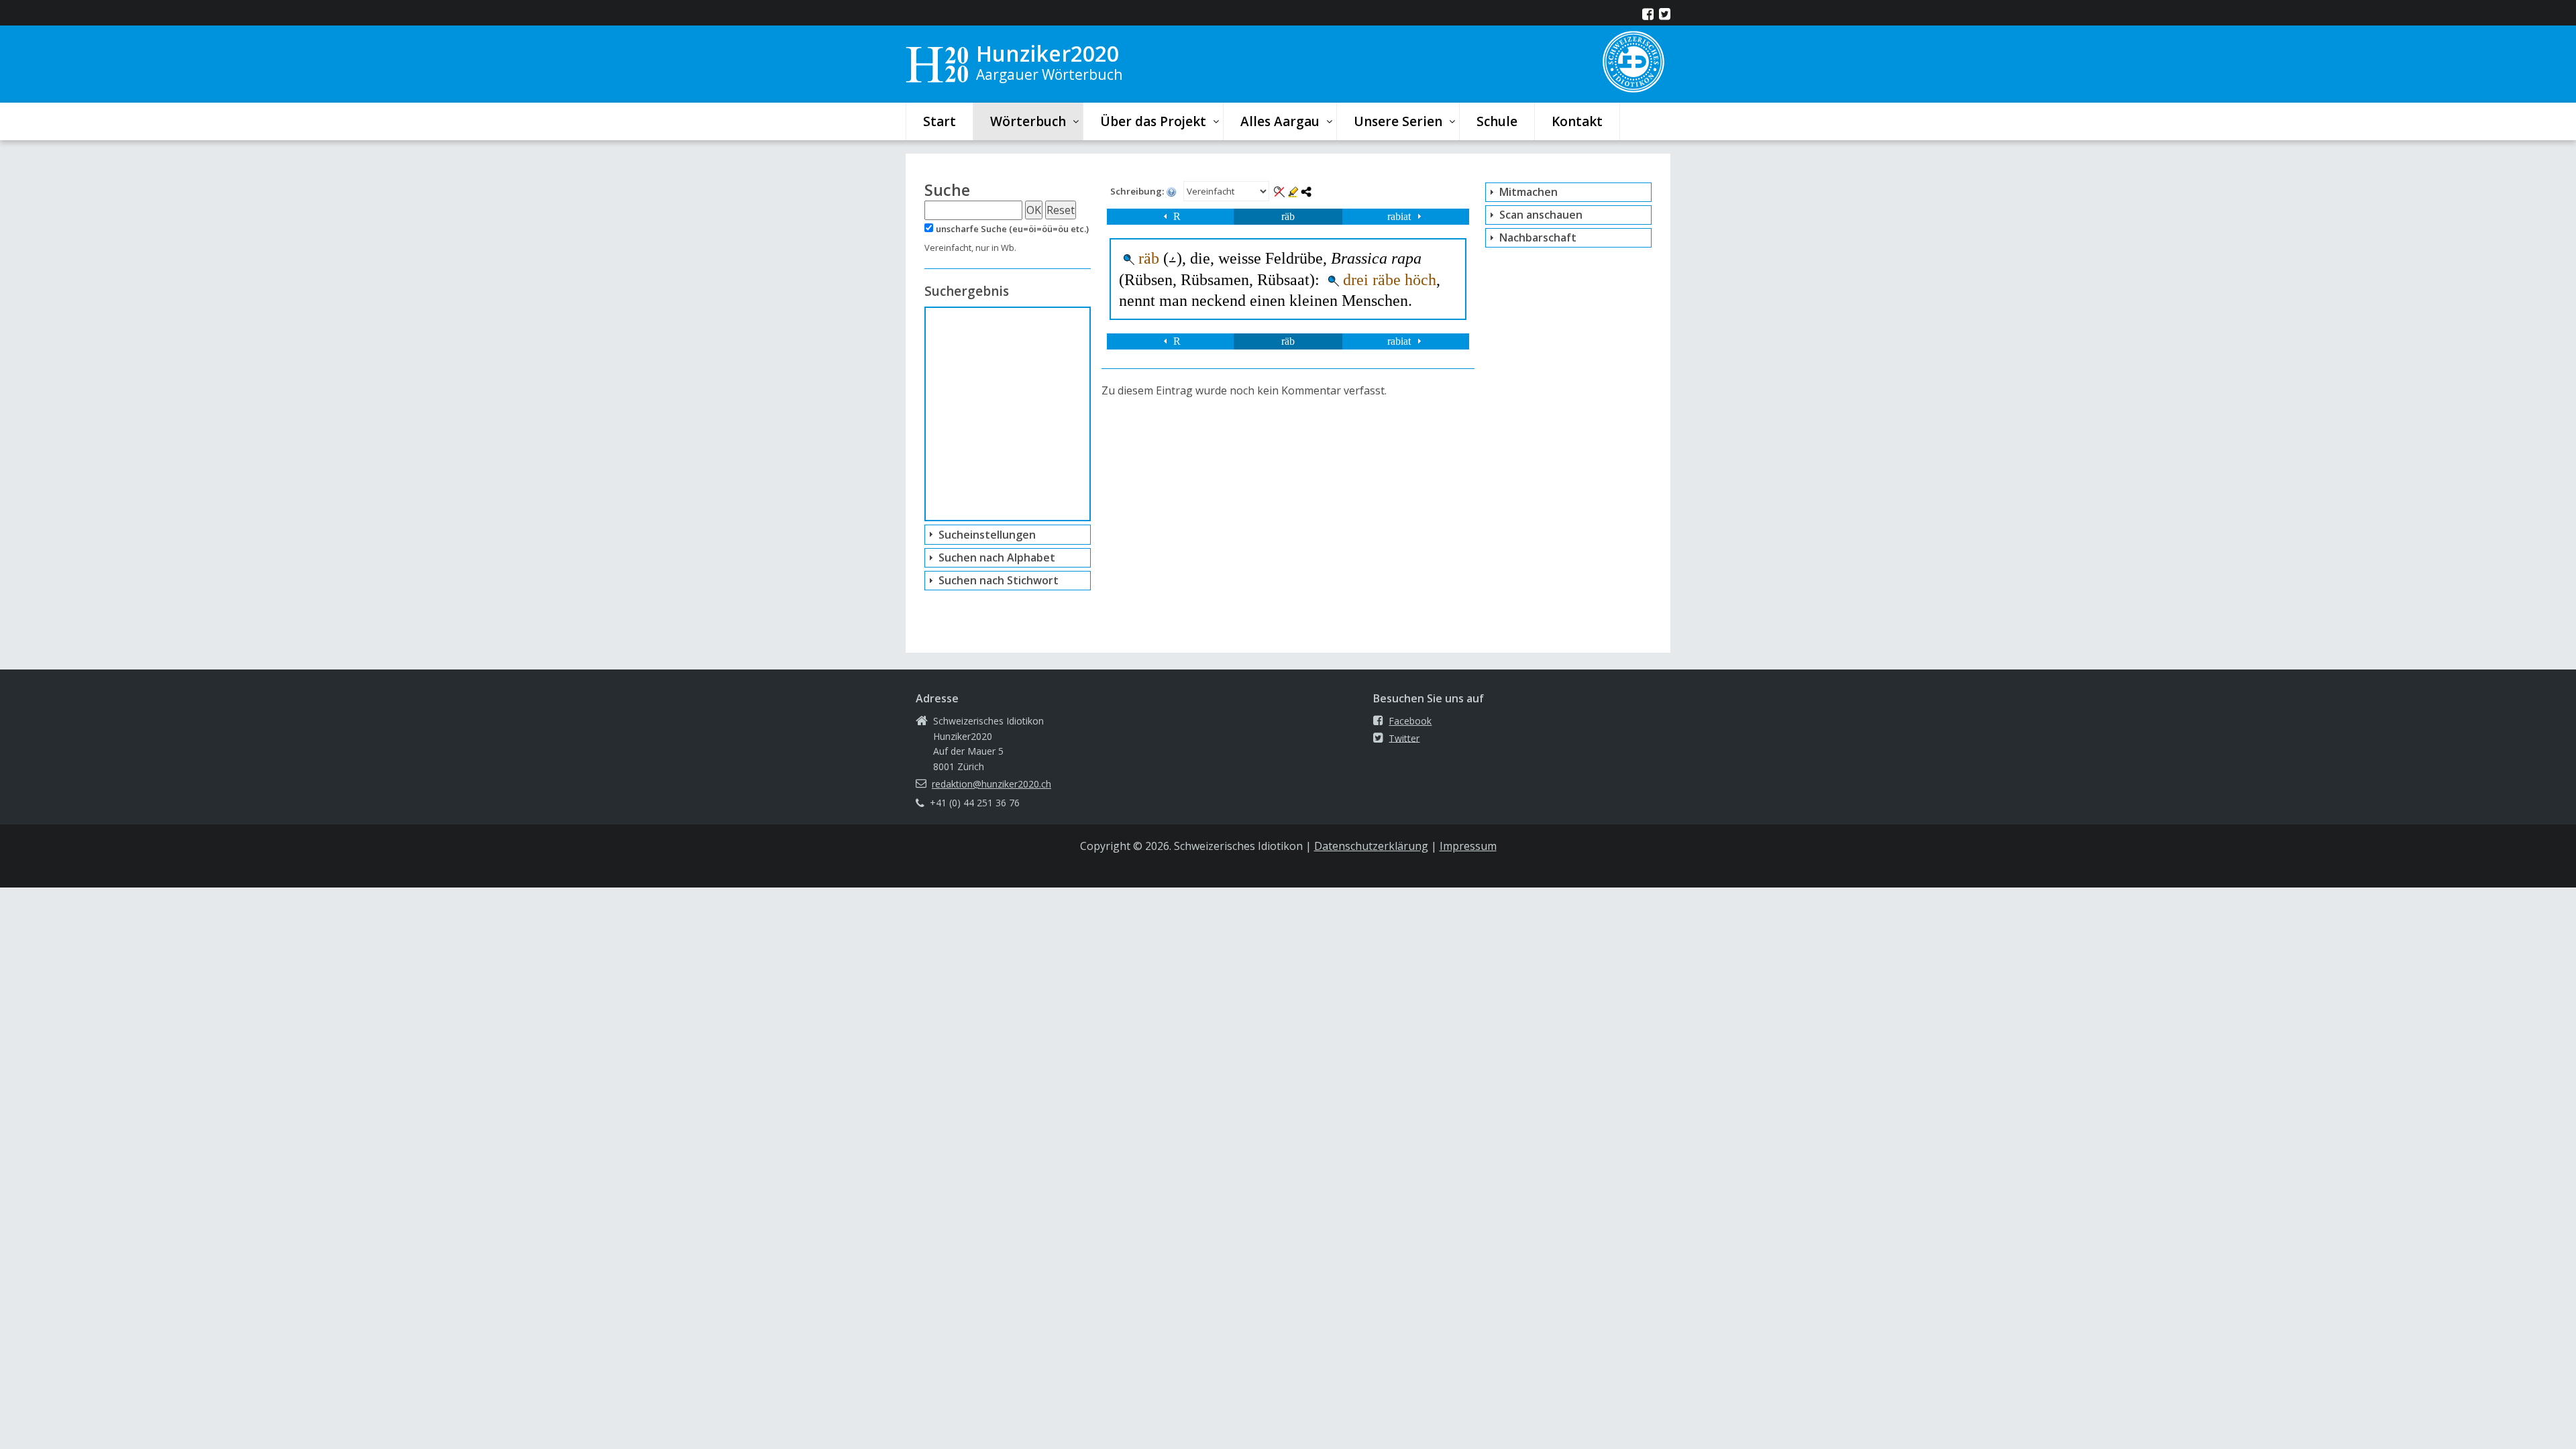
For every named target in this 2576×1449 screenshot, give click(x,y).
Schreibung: (1138, 191)
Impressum (1468, 846)
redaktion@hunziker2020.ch (991, 784)
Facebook (1410, 721)
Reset (1061, 210)
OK (1034, 210)
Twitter (1404, 738)
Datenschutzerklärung (1371, 846)
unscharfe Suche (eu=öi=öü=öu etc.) (1012, 229)
